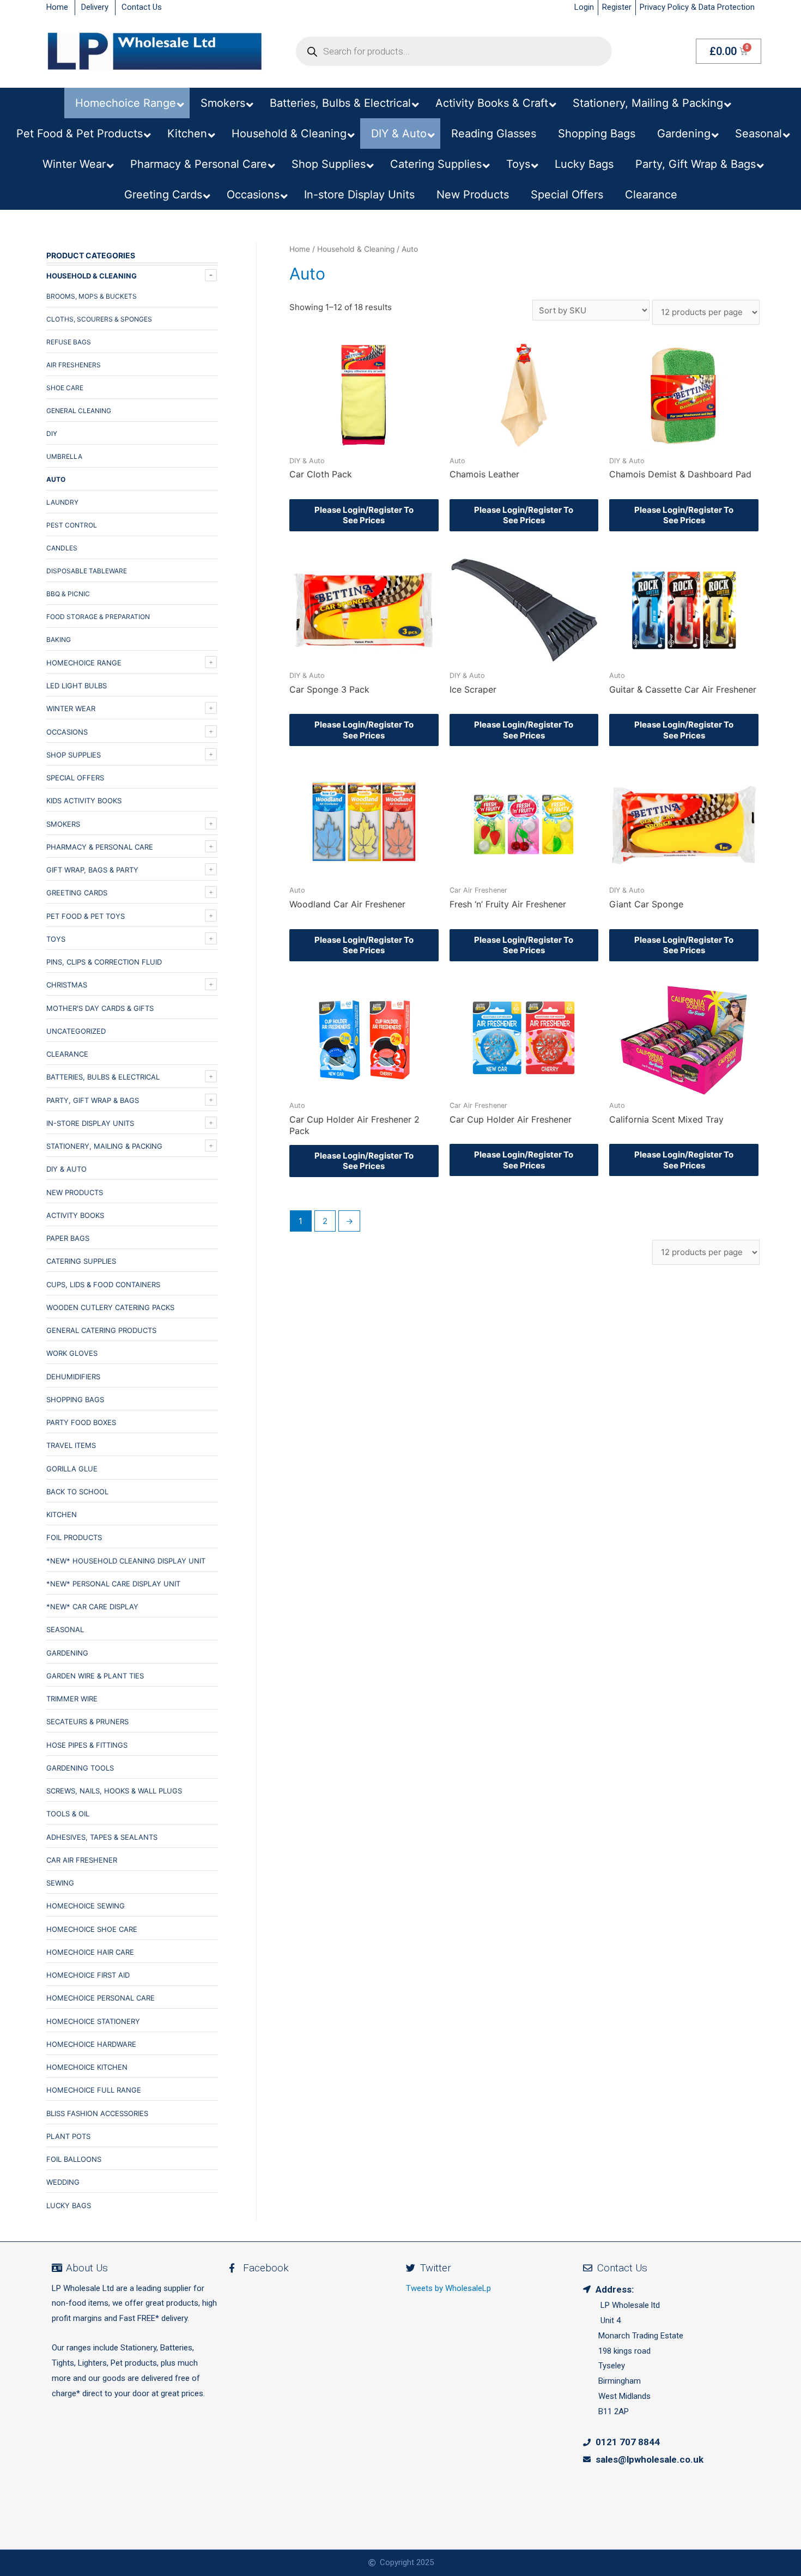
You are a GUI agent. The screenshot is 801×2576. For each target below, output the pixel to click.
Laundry (62, 502)
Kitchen (62, 1514)
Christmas (67, 985)
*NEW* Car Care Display (92, 1607)
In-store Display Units (90, 1123)
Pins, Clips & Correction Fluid (104, 962)
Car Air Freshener (82, 1860)
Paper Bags (68, 1238)
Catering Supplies (81, 1261)
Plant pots (68, 2136)
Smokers (63, 824)
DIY (52, 434)
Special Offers (75, 778)
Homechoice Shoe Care (92, 1929)
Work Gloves (72, 1353)
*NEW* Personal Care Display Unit (113, 1584)
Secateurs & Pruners (87, 1722)
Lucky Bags (69, 2205)
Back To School (77, 1492)
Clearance (67, 1054)
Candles (62, 548)
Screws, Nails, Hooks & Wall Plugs (114, 1791)
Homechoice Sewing (86, 1906)
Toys (56, 939)
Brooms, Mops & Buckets (92, 296)
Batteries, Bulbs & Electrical (103, 1077)
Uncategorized (76, 1031)
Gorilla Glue (72, 1469)
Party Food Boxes (81, 1422)
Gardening (67, 1653)
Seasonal (65, 1629)
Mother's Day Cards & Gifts (100, 1008)
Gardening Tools (80, 1768)
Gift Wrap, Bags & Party (92, 870)
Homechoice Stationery (93, 2021)
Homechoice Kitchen (87, 2067)
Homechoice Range (84, 663)
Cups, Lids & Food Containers (103, 1284)
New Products (75, 1192)
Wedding (63, 2182)
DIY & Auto (66, 1169)
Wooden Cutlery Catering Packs (110, 1307)
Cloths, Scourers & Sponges (99, 319)
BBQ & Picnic (68, 594)
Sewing (60, 1883)
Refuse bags (69, 342)
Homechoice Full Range (94, 2090)
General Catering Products (101, 1330)
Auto (56, 479)
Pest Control (72, 525)
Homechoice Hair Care (90, 1952)
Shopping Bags (75, 1399)
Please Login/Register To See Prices (364, 515)
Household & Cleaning (92, 276)
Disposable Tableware (87, 571)
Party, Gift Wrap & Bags (93, 1100)
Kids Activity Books (84, 801)
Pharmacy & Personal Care (100, 847)
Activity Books (75, 1215)
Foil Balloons (74, 2159)
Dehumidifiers (73, 1377)
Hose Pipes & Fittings (87, 1745)
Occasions (67, 732)
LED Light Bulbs (77, 686)
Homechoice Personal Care (101, 1998)
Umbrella (64, 456)
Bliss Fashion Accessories (97, 2113)
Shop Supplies (74, 755)
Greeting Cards (77, 893)
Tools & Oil (68, 1814)
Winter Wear (71, 708)
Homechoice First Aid (88, 1975)
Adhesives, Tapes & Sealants (102, 1837)
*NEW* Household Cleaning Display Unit (126, 1561)
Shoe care (65, 388)
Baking (59, 640)
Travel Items (71, 1445)
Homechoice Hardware (91, 2044)
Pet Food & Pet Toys (86, 916)
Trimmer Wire (72, 1699)
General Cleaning (79, 411)
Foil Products (74, 1537)
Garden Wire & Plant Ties (95, 1676)
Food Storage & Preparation (98, 617)
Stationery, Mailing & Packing (104, 1146)
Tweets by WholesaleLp (448, 2288)
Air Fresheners (74, 365)
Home (300, 249)
